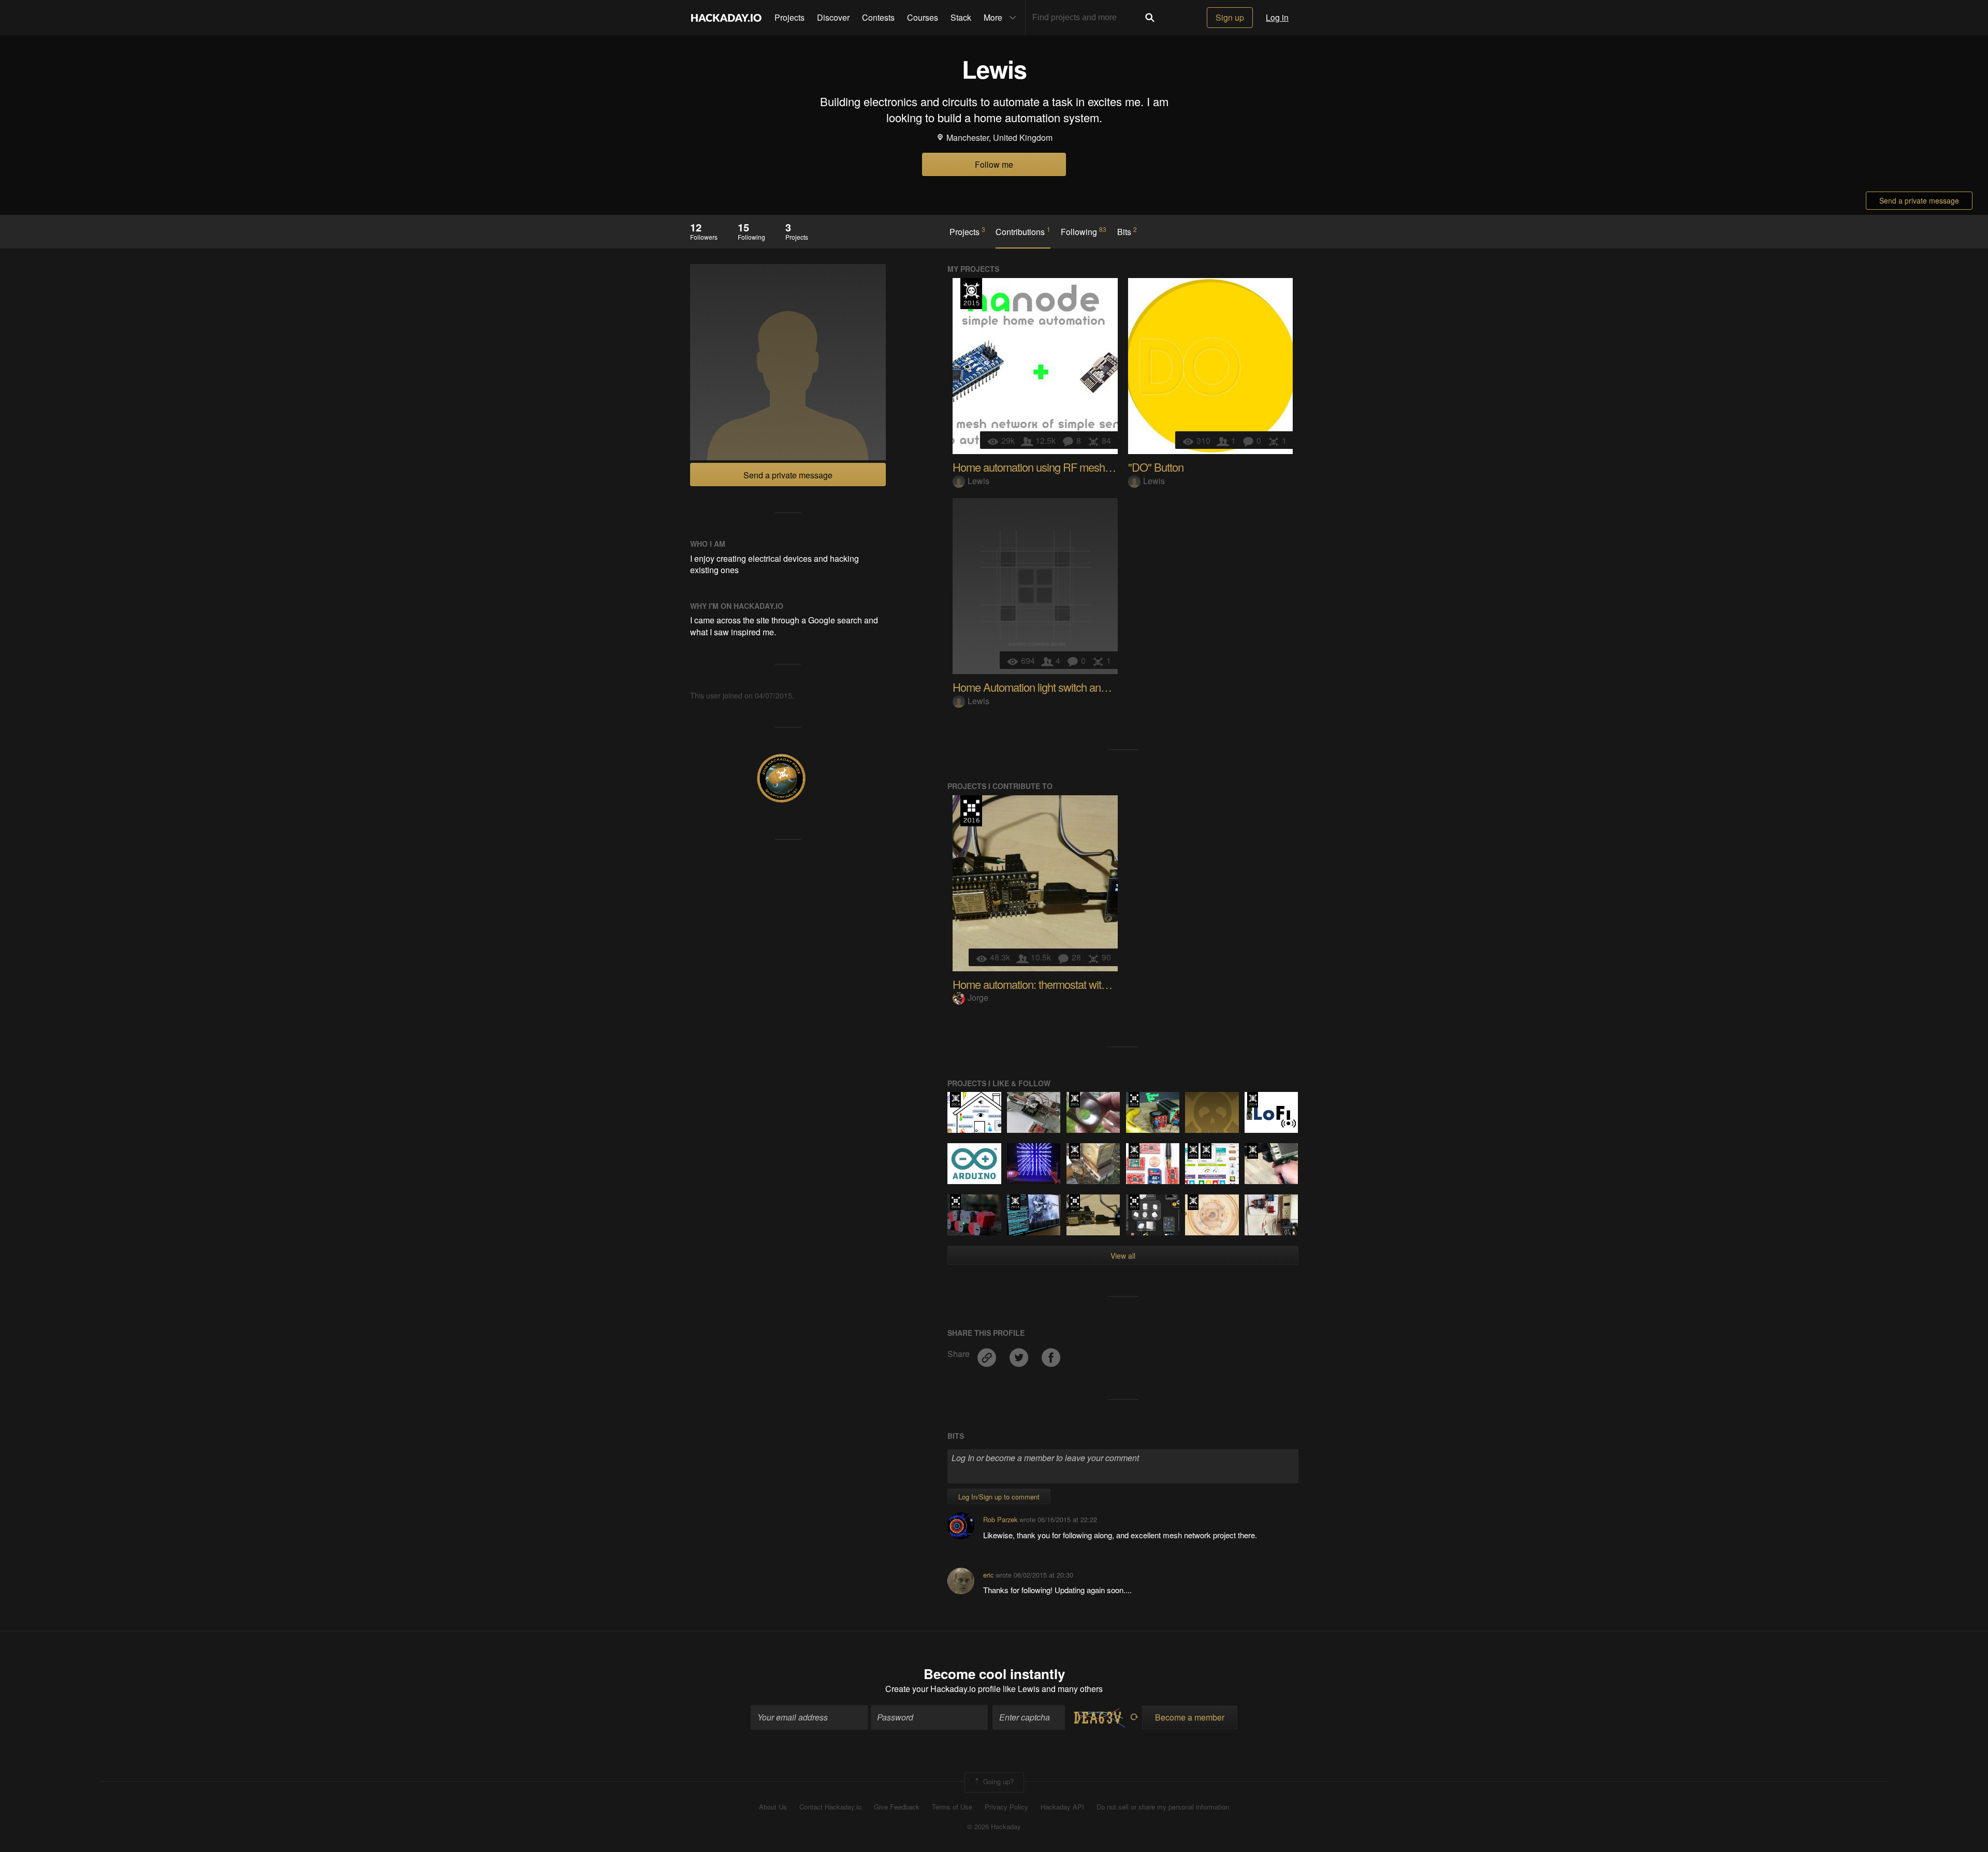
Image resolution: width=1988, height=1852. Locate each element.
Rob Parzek (1000, 1519)
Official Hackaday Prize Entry (955, 1100)
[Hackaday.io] (726, 18)
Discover (833, 17)
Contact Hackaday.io (830, 1807)
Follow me (994, 164)
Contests (878, 17)
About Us (773, 1807)
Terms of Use (952, 1807)
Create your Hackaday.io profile (943, 1689)
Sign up (1230, 17)
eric (988, 1575)
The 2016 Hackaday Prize (971, 811)
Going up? (997, 1781)
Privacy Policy (1006, 1807)
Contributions (1023, 231)
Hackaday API (1062, 1807)
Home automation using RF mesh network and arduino (1076, 467)
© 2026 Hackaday (994, 1827)
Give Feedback (897, 1807)
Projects (790, 17)
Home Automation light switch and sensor (1046, 687)
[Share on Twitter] (1020, 1354)
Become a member (1190, 1717)
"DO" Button (1156, 467)
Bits (1127, 231)
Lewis (978, 481)
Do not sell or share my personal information (1163, 1807)
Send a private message (1919, 200)
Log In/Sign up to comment (999, 1497)
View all (1123, 1256)
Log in (1277, 17)
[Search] (1150, 18)
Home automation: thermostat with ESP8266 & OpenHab (1082, 984)
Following (1084, 231)
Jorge (978, 997)
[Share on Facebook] (1051, 1354)
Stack (961, 17)
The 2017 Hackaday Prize (1134, 1202)
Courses (923, 17)
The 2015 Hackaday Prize (971, 294)
